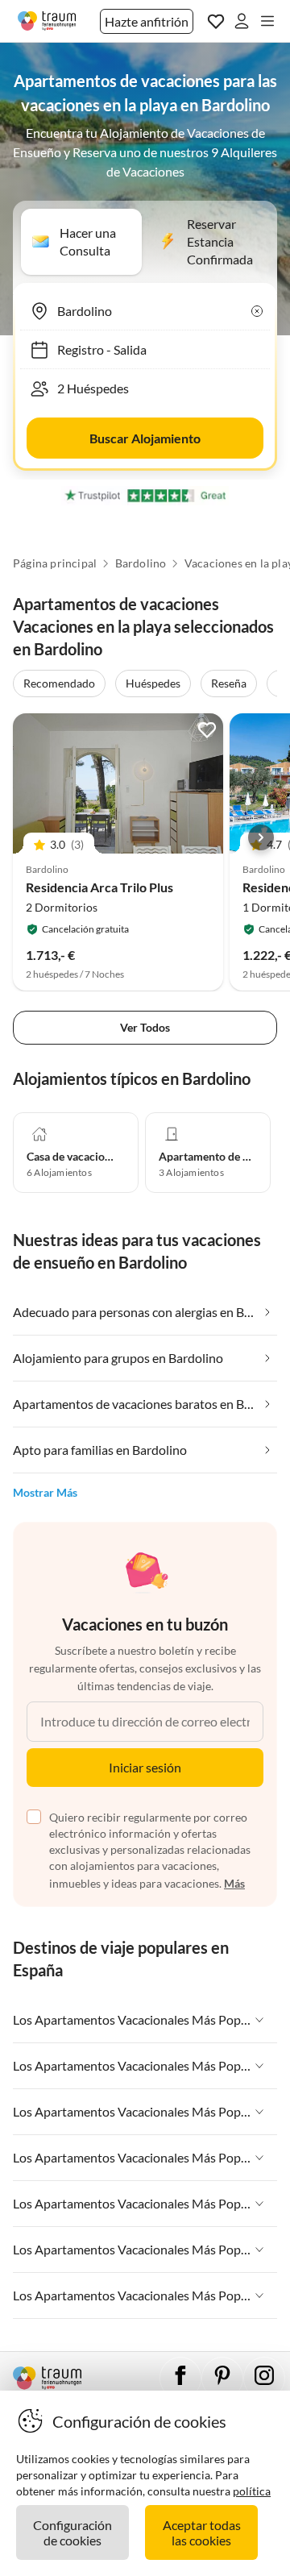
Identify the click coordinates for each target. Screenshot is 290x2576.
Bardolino (141, 563)
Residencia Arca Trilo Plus (99, 887)
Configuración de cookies (72, 2532)
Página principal (55, 563)
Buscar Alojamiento (145, 438)
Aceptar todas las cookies (202, 2532)
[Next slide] (261, 837)
